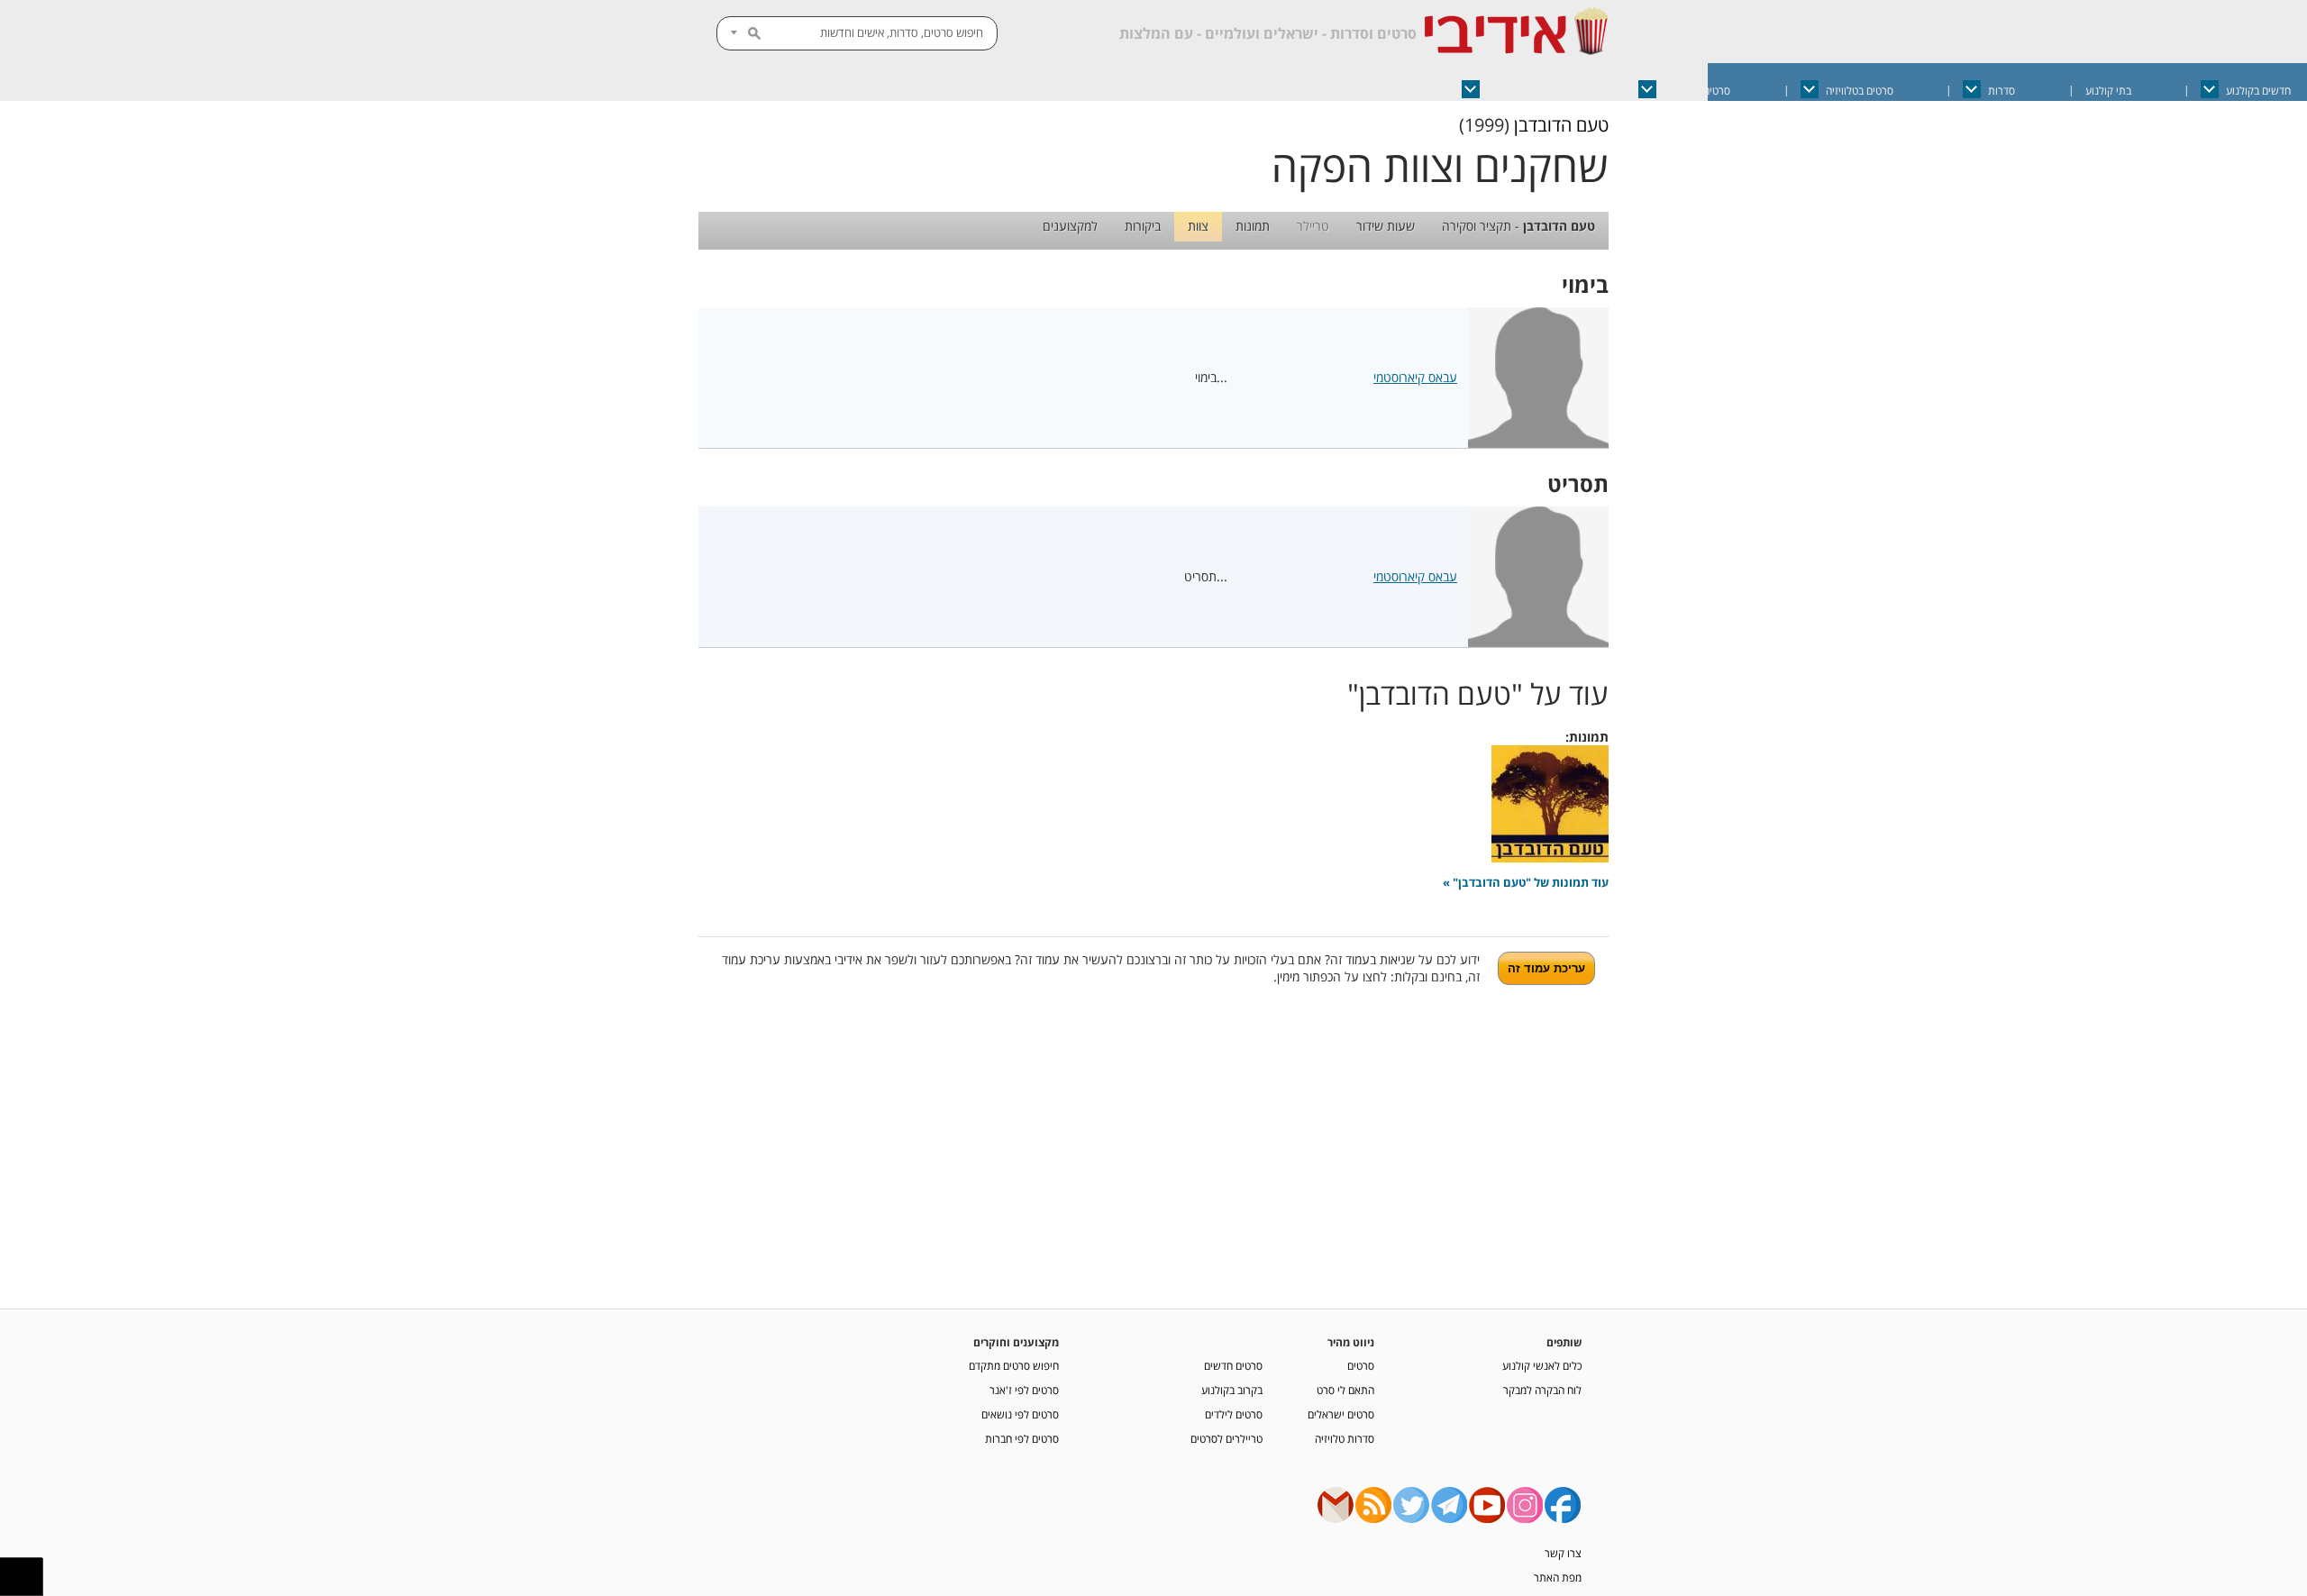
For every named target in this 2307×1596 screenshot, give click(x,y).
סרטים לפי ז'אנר (1024, 1390)
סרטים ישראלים (1697, 91)
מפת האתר (1558, 1577)
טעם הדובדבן (1561, 125)
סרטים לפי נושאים (1020, 1414)
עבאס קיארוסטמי (1415, 377)
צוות (1198, 226)
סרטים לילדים (1234, 1414)
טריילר (1313, 226)
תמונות (1253, 226)
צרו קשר (1563, 1553)
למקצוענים (1070, 226)
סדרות (2002, 91)
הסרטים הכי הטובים (1528, 91)
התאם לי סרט (1345, 1390)
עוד (1290, 91)
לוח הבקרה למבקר (1542, 1390)
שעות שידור (1386, 226)
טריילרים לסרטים (1226, 1438)
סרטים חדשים (1233, 1365)
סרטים (1361, 1365)
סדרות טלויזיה (1345, 1438)
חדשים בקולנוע (2258, 91)
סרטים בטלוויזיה (1860, 91)
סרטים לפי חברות (1022, 1438)
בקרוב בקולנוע (1232, 1390)
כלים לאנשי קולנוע (1542, 1365)
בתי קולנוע (2108, 91)
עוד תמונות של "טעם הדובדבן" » (1526, 883)
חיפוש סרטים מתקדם (1014, 1365)
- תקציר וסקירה (1518, 226)
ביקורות (1143, 226)
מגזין (1381, 91)
